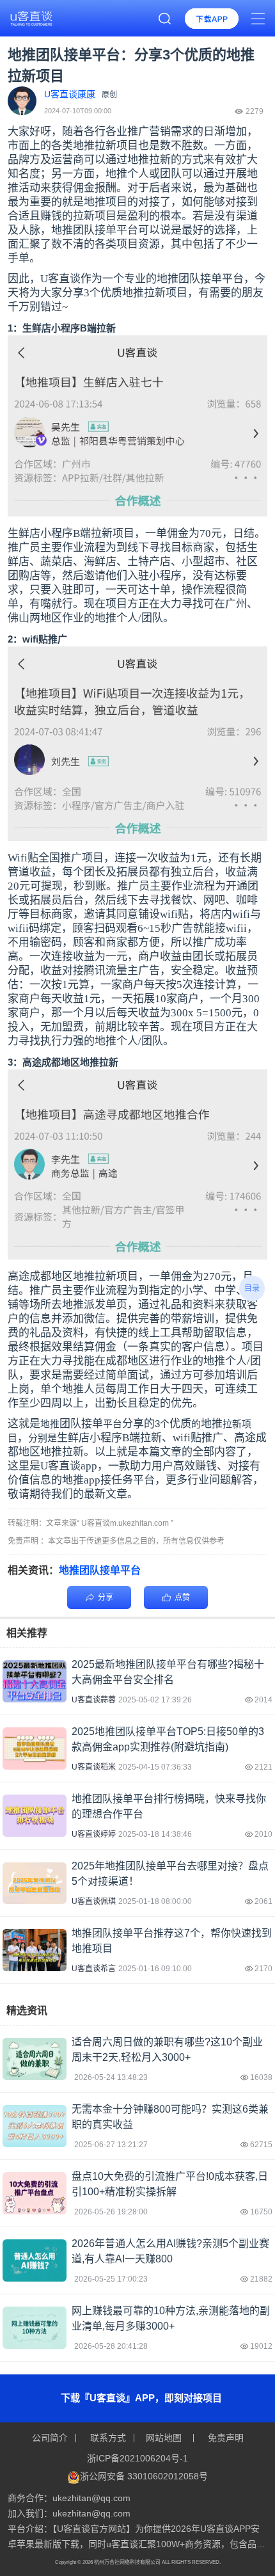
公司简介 (51, 2438)
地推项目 (106, 202)
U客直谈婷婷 (94, 1834)
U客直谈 (60, 279)
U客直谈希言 (94, 1969)
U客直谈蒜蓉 (94, 1700)
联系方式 (108, 2438)
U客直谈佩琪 (94, 1901)
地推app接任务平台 (108, 1480)
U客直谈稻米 (94, 1767)
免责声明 (224, 2438)
